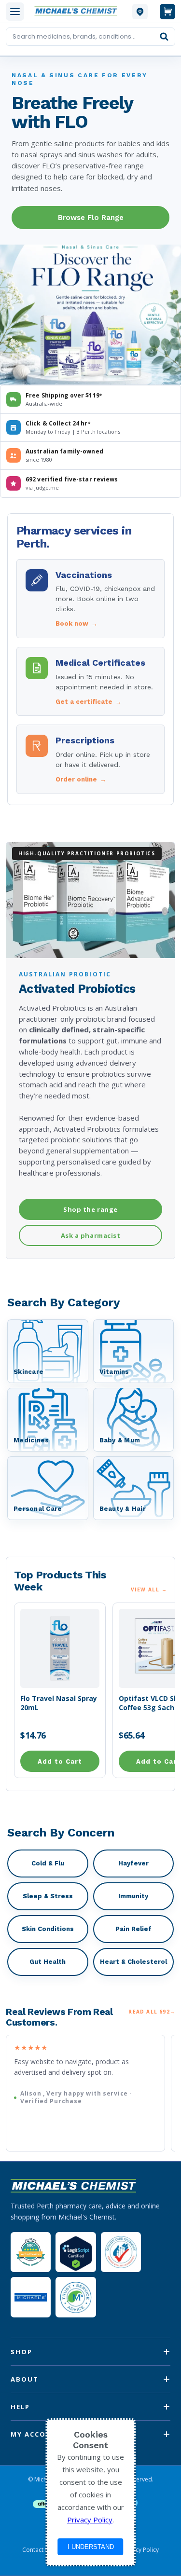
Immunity (133, 1896)
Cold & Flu (48, 1863)
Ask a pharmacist (90, 1235)
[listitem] (90, 599)
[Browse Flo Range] (90, 317)
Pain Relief (133, 1929)
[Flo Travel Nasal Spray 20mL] (60, 1648)
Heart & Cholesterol (133, 1962)
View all (149, 1589)
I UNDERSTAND (91, 2547)
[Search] (164, 37)
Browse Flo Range (91, 218)
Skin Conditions (48, 1929)
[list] (90, 2093)
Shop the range (90, 1209)
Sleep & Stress (48, 1896)
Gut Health (48, 1962)
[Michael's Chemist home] (78, 11)
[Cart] (167, 12)
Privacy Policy (140, 2550)
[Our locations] (140, 12)
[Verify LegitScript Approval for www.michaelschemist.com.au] (76, 2252)
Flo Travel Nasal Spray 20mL (59, 1703)
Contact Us (37, 2550)
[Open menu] (15, 12)
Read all (152, 2011)
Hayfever (133, 1863)
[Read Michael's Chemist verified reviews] (31, 2252)
